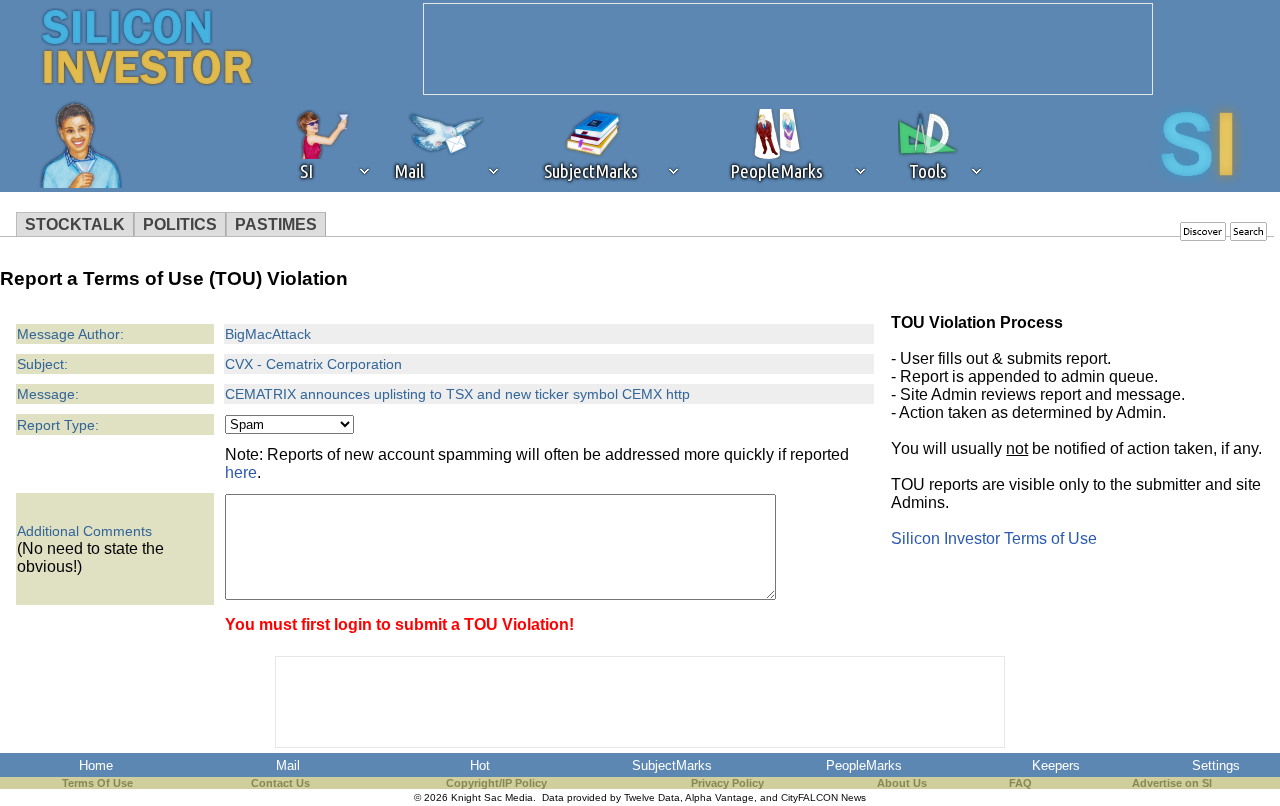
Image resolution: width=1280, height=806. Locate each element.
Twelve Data (652, 797)
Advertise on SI (1172, 783)
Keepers (1056, 765)
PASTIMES (276, 224)
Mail (288, 765)
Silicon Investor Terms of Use (994, 538)
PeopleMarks (864, 765)
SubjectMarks (672, 765)
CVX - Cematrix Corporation (313, 364)
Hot (480, 765)
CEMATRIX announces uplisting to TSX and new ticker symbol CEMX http (457, 394)
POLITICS (180, 224)
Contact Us (280, 783)
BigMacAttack (268, 334)
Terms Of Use (97, 783)
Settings (1216, 765)
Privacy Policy (727, 783)
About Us (902, 783)
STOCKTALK (75, 224)
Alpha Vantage (719, 797)
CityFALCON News (823, 797)
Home (96, 765)
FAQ (1020, 783)
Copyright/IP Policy (496, 783)
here (241, 472)
